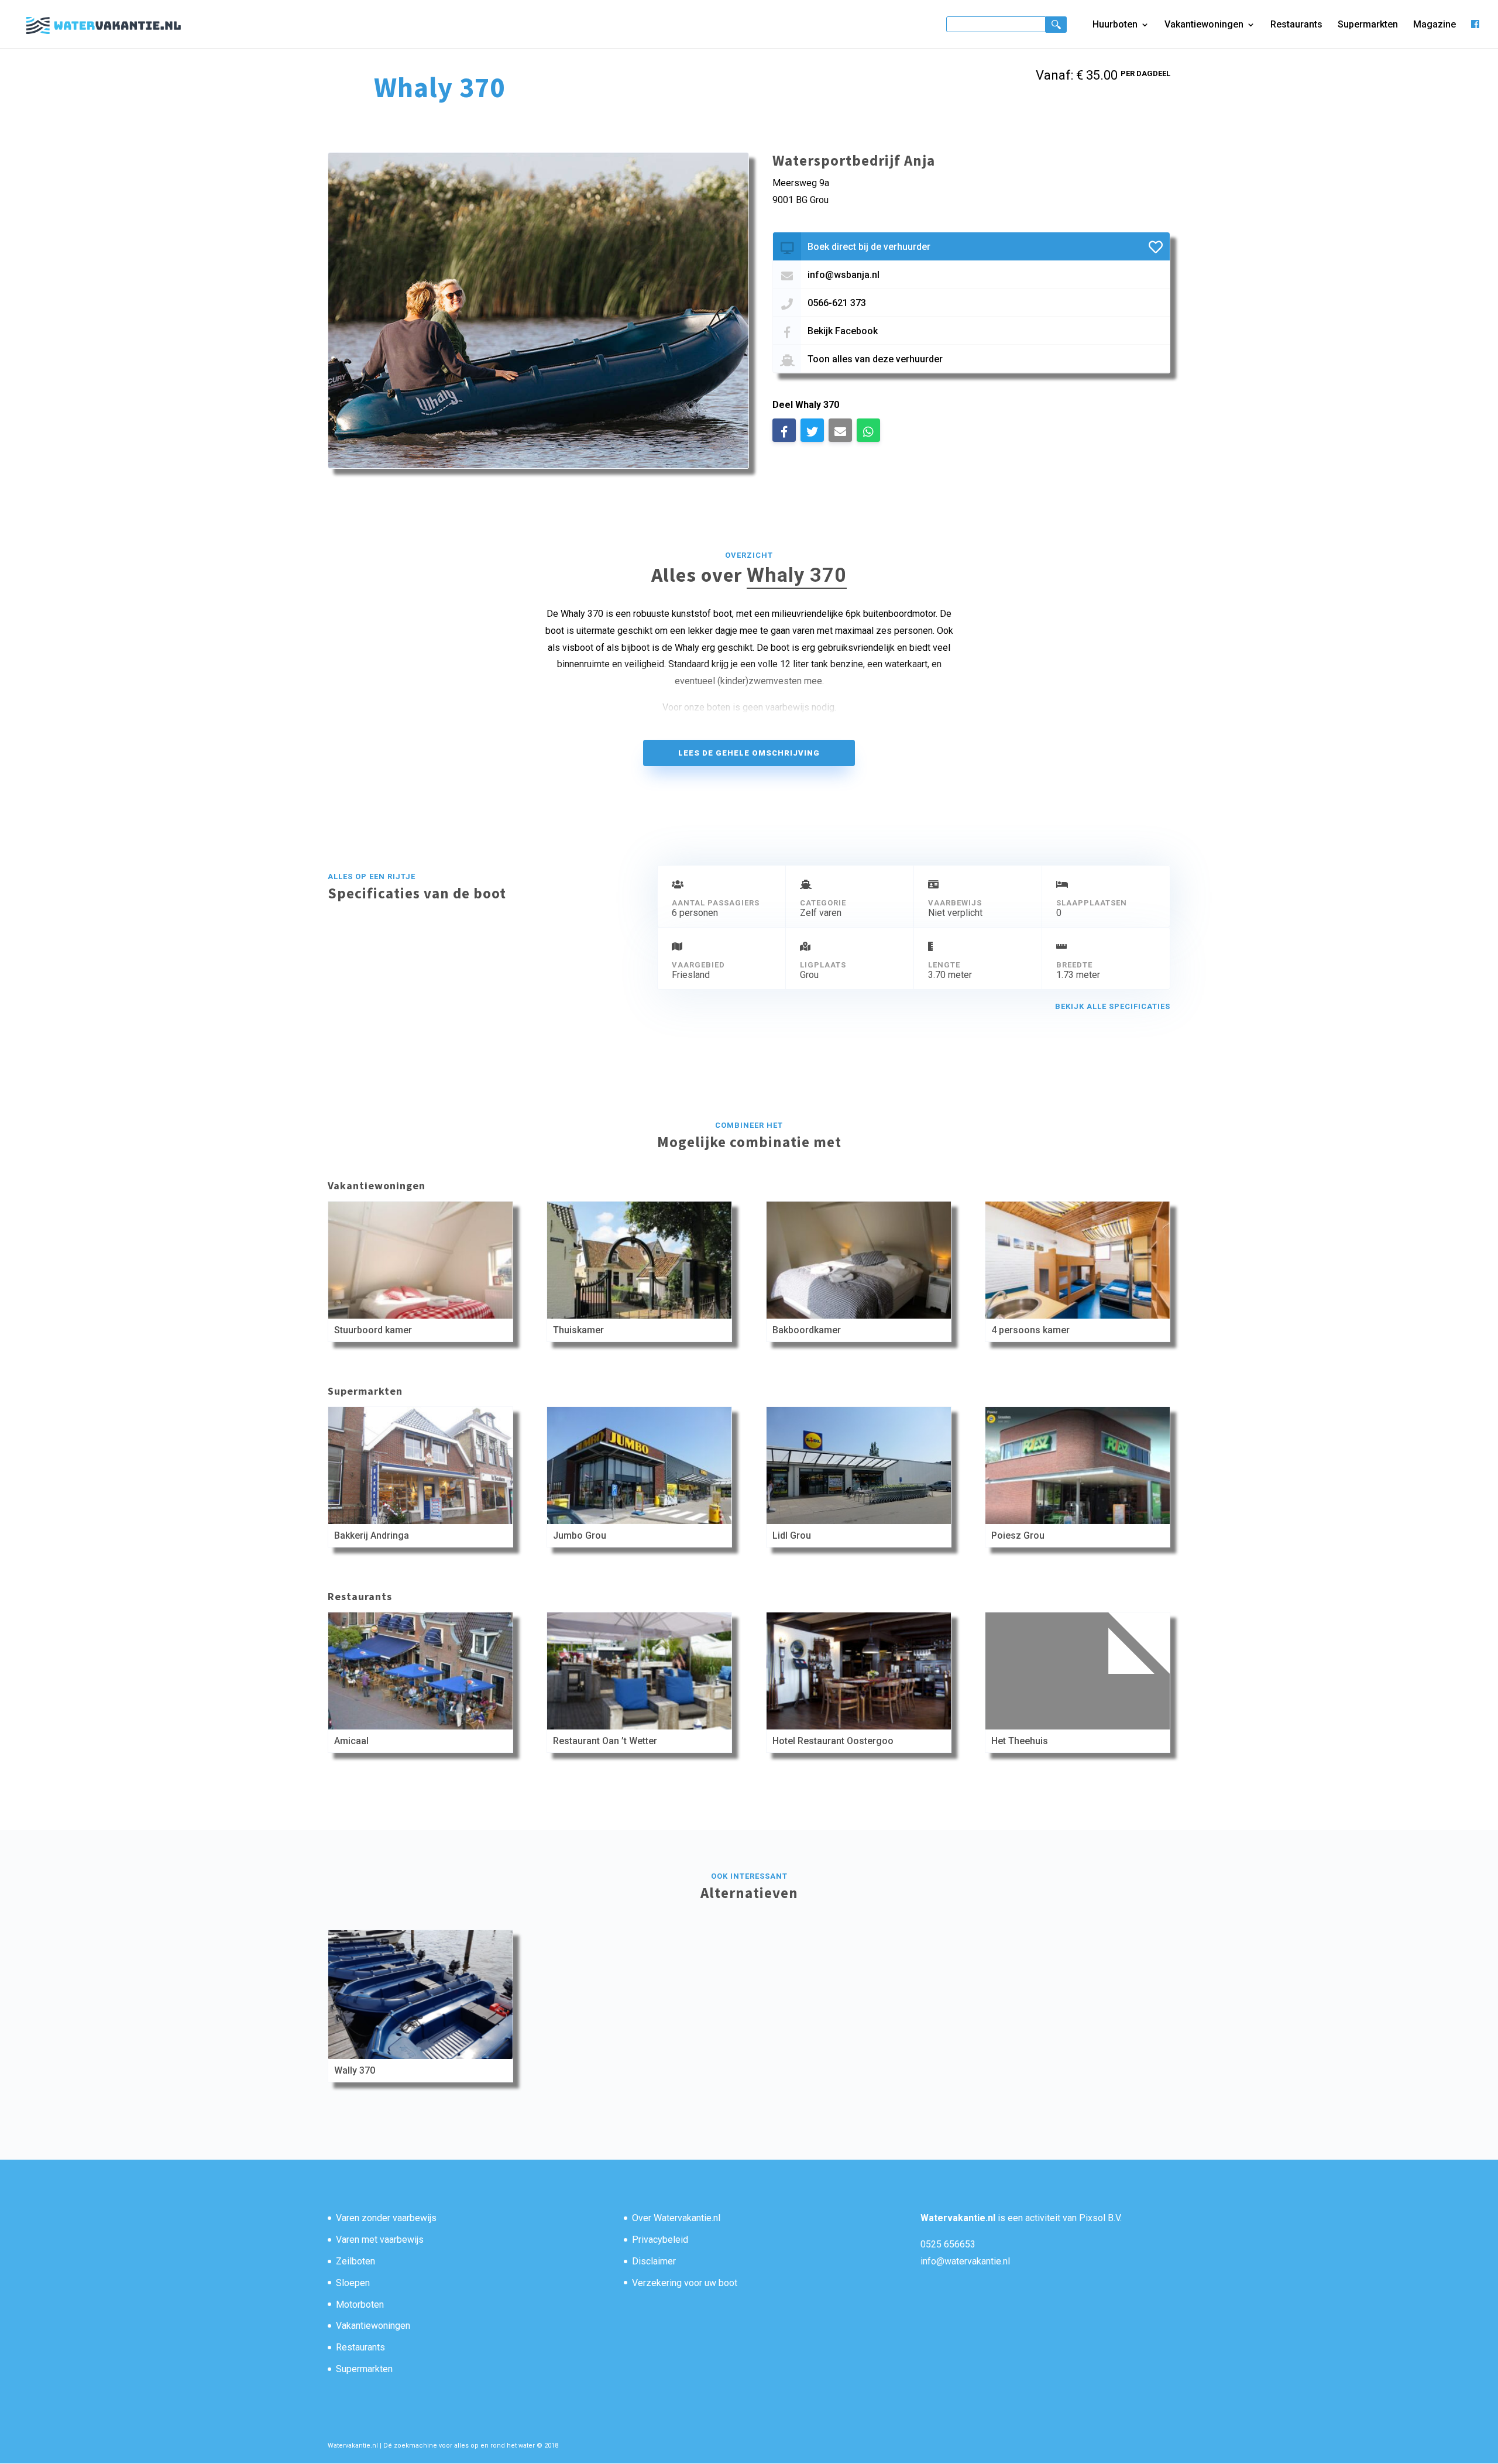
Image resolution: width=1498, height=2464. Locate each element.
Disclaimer (654, 2261)
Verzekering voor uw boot (685, 2283)
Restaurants (1296, 25)
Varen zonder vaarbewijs (386, 2218)
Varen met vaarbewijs (380, 2240)
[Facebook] (1475, 34)
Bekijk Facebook (843, 331)
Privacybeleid (660, 2240)
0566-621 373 (837, 303)
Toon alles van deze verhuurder (875, 359)
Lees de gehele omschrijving (749, 753)
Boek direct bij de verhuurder (869, 247)
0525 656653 (948, 2244)
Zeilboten (355, 2261)
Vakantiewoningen (1204, 25)
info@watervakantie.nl (965, 2261)
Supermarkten (1368, 25)
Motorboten (360, 2305)
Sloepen (353, 2283)
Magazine (1435, 25)
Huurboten (1115, 25)
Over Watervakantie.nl (676, 2218)
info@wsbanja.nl (844, 275)
